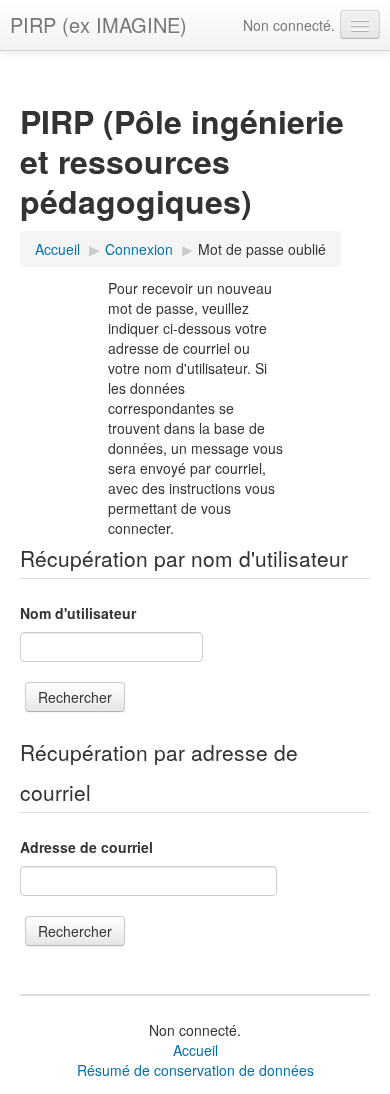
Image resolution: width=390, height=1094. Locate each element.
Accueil (195, 1050)
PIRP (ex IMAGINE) (98, 24)
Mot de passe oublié (262, 249)
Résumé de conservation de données (195, 1070)
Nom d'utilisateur (78, 613)
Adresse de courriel (86, 847)
